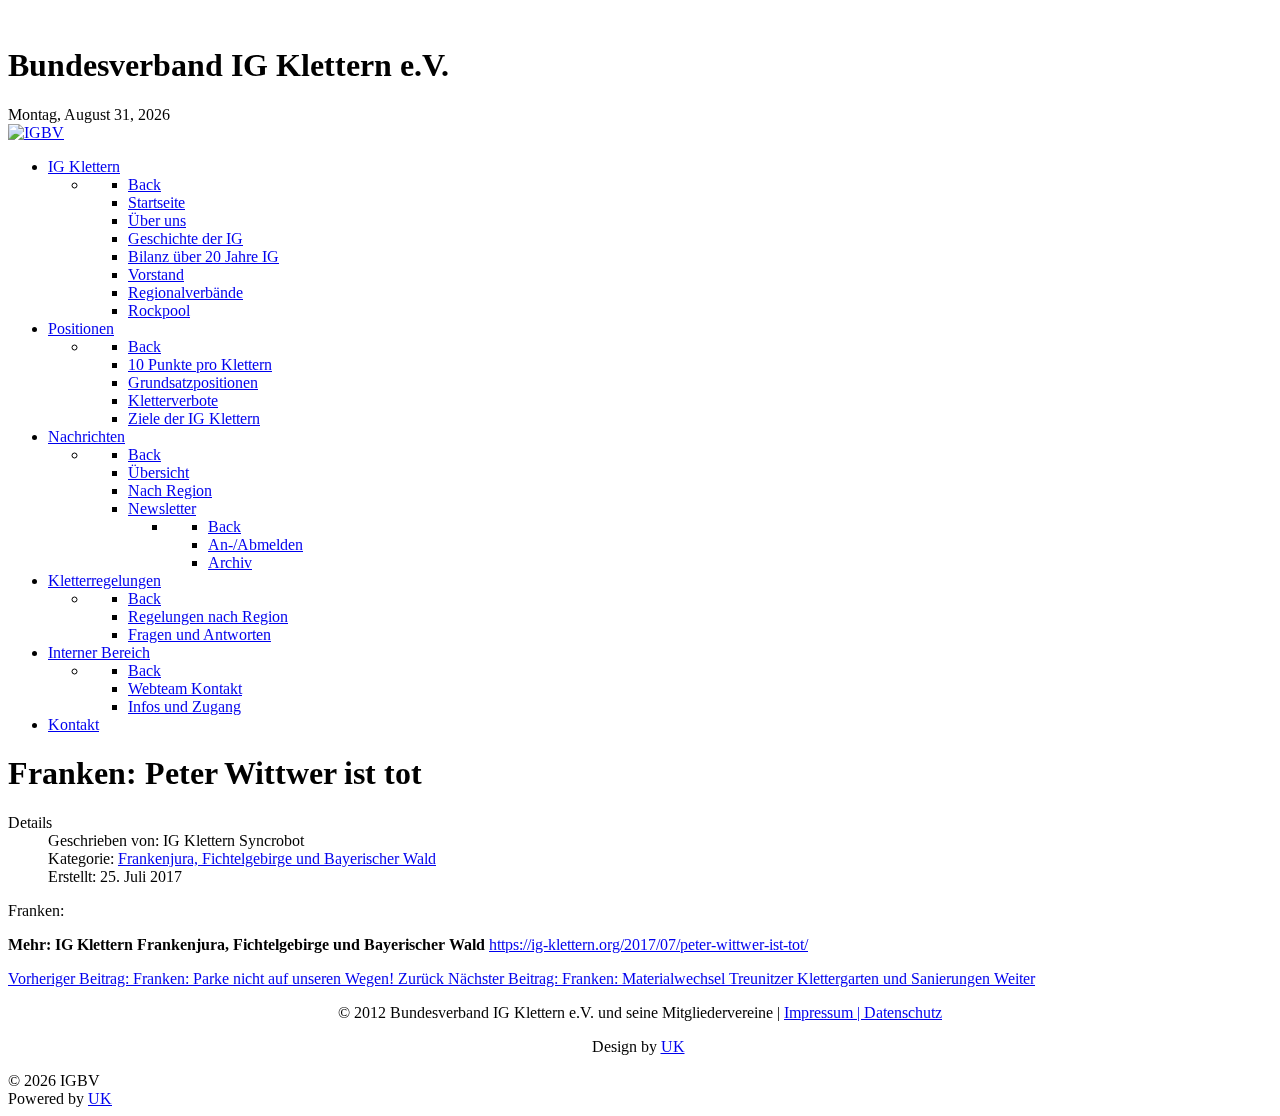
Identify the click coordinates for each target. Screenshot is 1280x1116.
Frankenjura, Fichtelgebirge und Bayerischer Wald (277, 858)
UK (673, 1046)
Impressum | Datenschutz (863, 1012)
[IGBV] (36, 132)
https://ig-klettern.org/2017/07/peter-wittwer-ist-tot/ (648, 944)
